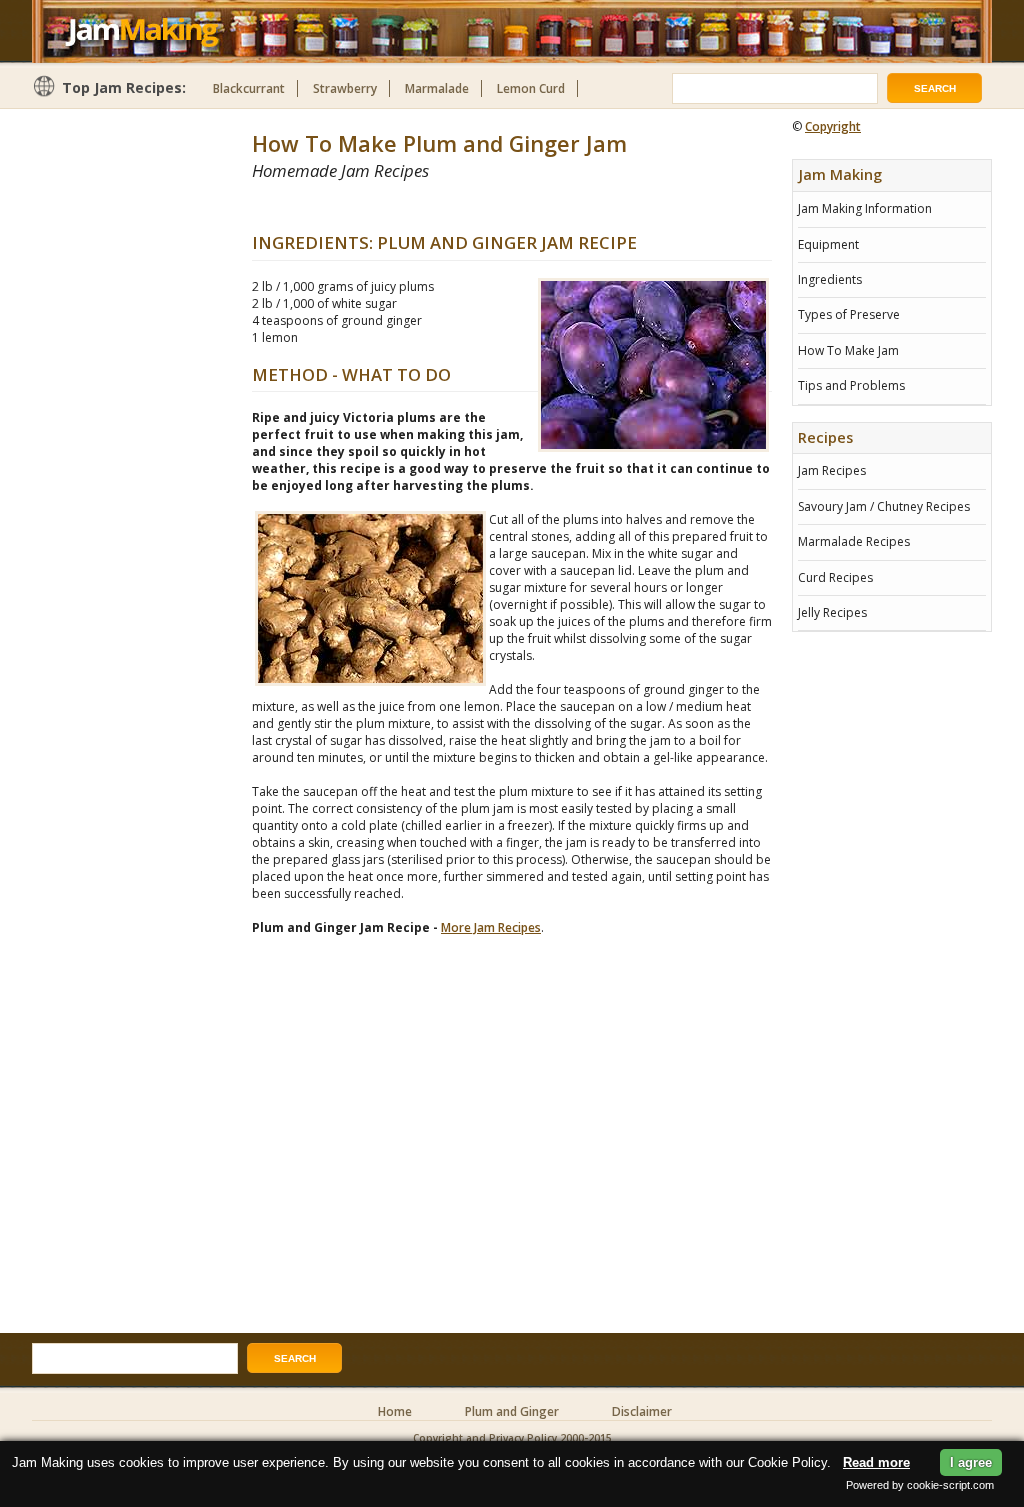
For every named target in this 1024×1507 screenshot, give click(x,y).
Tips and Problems (851, 385)
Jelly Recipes (832, 612)
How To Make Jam (848, 350)
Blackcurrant (249, 88)
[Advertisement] (486, 206)
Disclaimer (642, 1411)
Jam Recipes (832, 470)
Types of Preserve (849, 314)
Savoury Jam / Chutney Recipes (884, 506)
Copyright (833, 126)
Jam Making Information (865, 208)
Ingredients (830, 279)
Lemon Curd (531, 88)
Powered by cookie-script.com (920, 1485)
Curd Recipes (835, 577)
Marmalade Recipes (854, 541)
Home (395, 1411)
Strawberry (345, 88)
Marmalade (437, 88)
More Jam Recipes (491, 927)
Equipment (828, 244)
